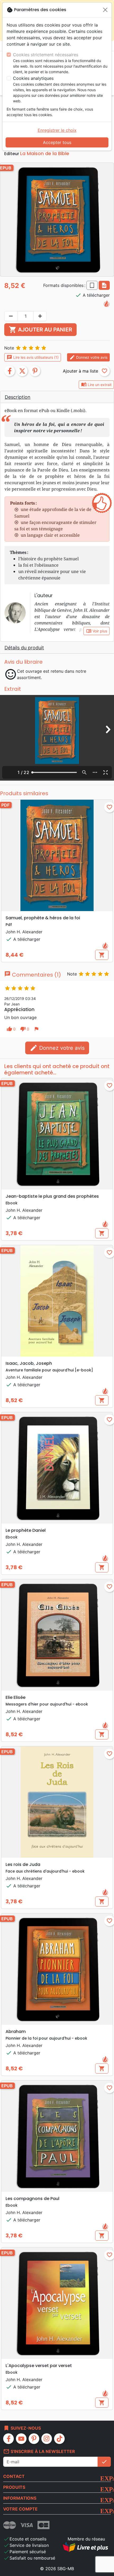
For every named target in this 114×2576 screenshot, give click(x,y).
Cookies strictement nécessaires (46, 55)
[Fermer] (105, 10)
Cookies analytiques (33, 78)
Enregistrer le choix (57, 130)
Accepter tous (57, 142)
